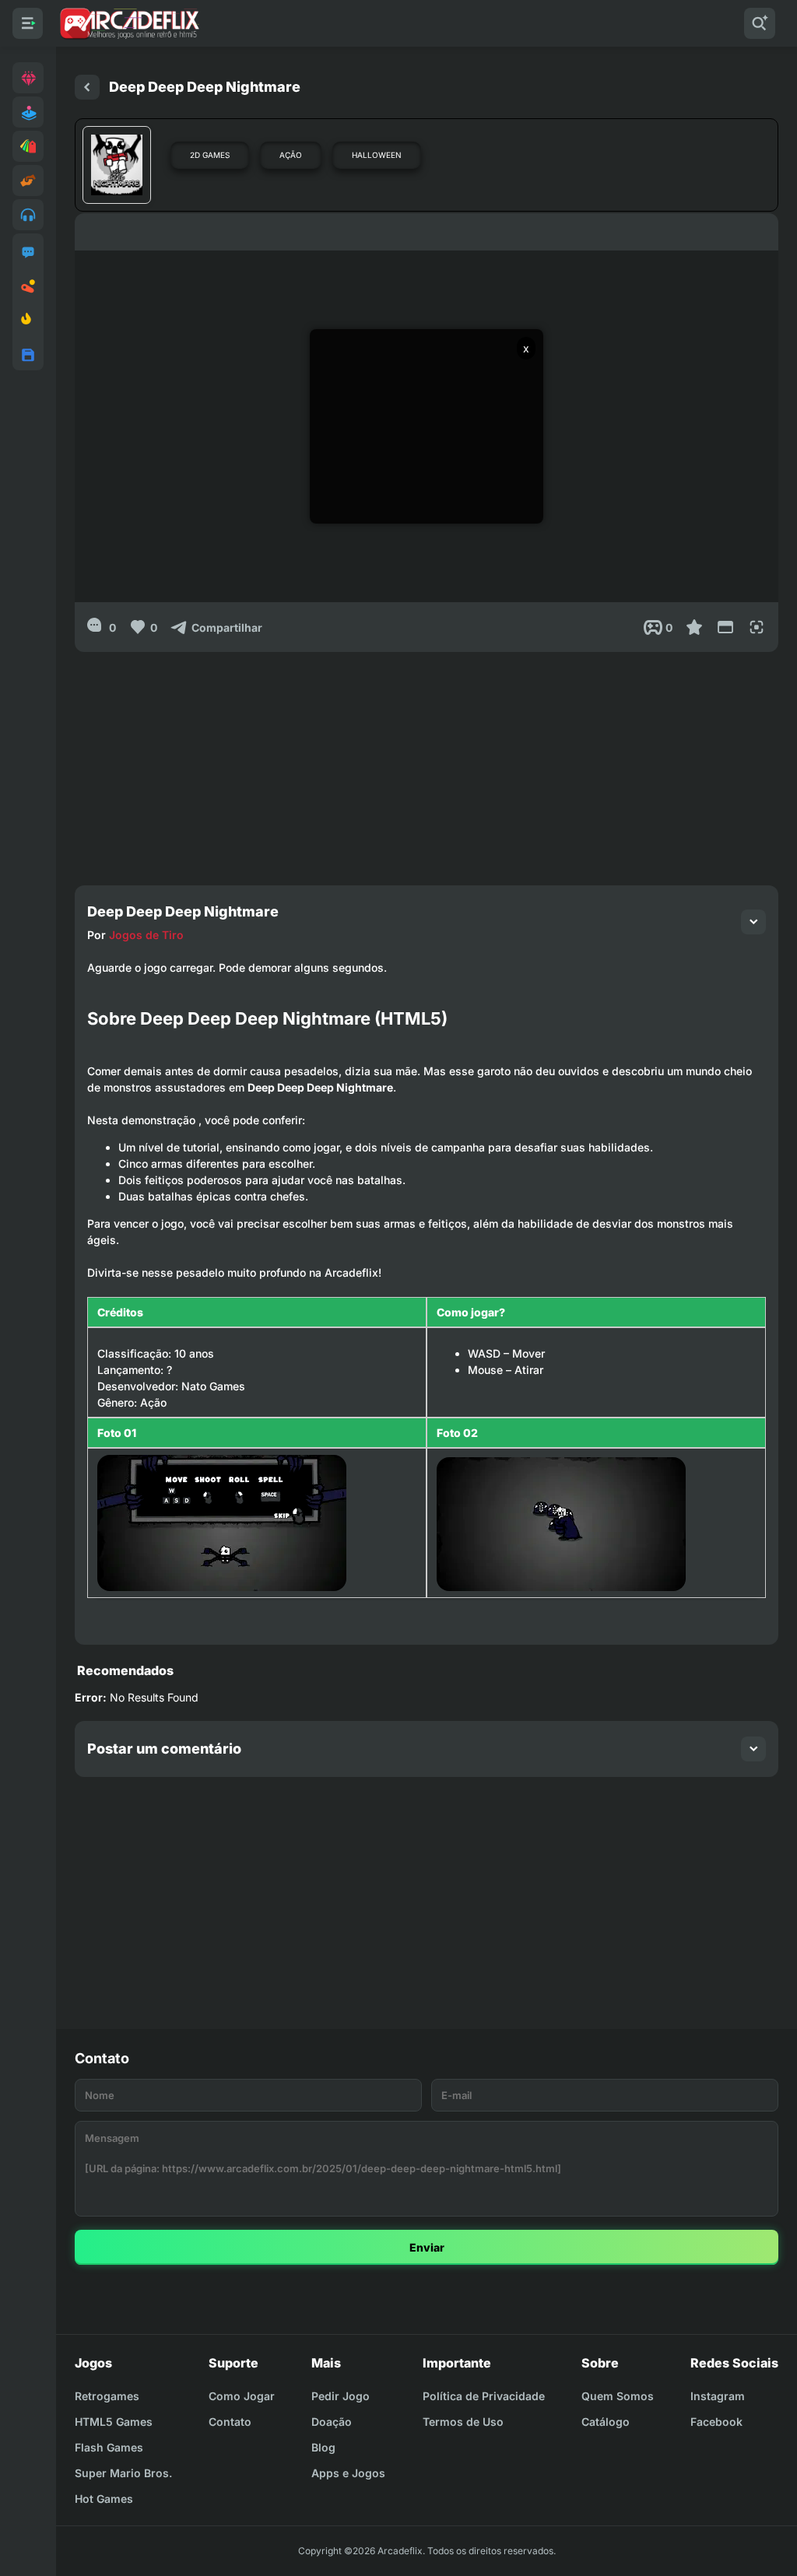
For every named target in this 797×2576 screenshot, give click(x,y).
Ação (291, 155)
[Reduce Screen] (725, 627)
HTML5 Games (114, 2422)
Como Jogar (242, 2396)
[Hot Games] (28, 321)
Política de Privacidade (484, 2396)
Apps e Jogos (348, 2473)
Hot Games (104, 2499)
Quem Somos (618, 2396)
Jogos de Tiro (146, 935)
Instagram (718, 2396)
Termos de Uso (463, 2422)
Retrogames (107, 2396)
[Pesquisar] (760, 23)
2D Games (210, 155)
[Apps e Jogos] (28, 355)
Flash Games (109, 2447)
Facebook (716, 2422)
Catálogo (606, 2422)
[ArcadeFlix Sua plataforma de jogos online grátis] (129, 23)
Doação (332, 2422)
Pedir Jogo (341, 2396)
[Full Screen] (757, 627)
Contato (230, 2422)
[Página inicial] (87, 87)
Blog (323, 2447)
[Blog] (28, 286)
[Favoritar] (694, 627)
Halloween (377, 155)
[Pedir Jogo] (28, 252)
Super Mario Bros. (123, 2473)
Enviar (427, 2247)
